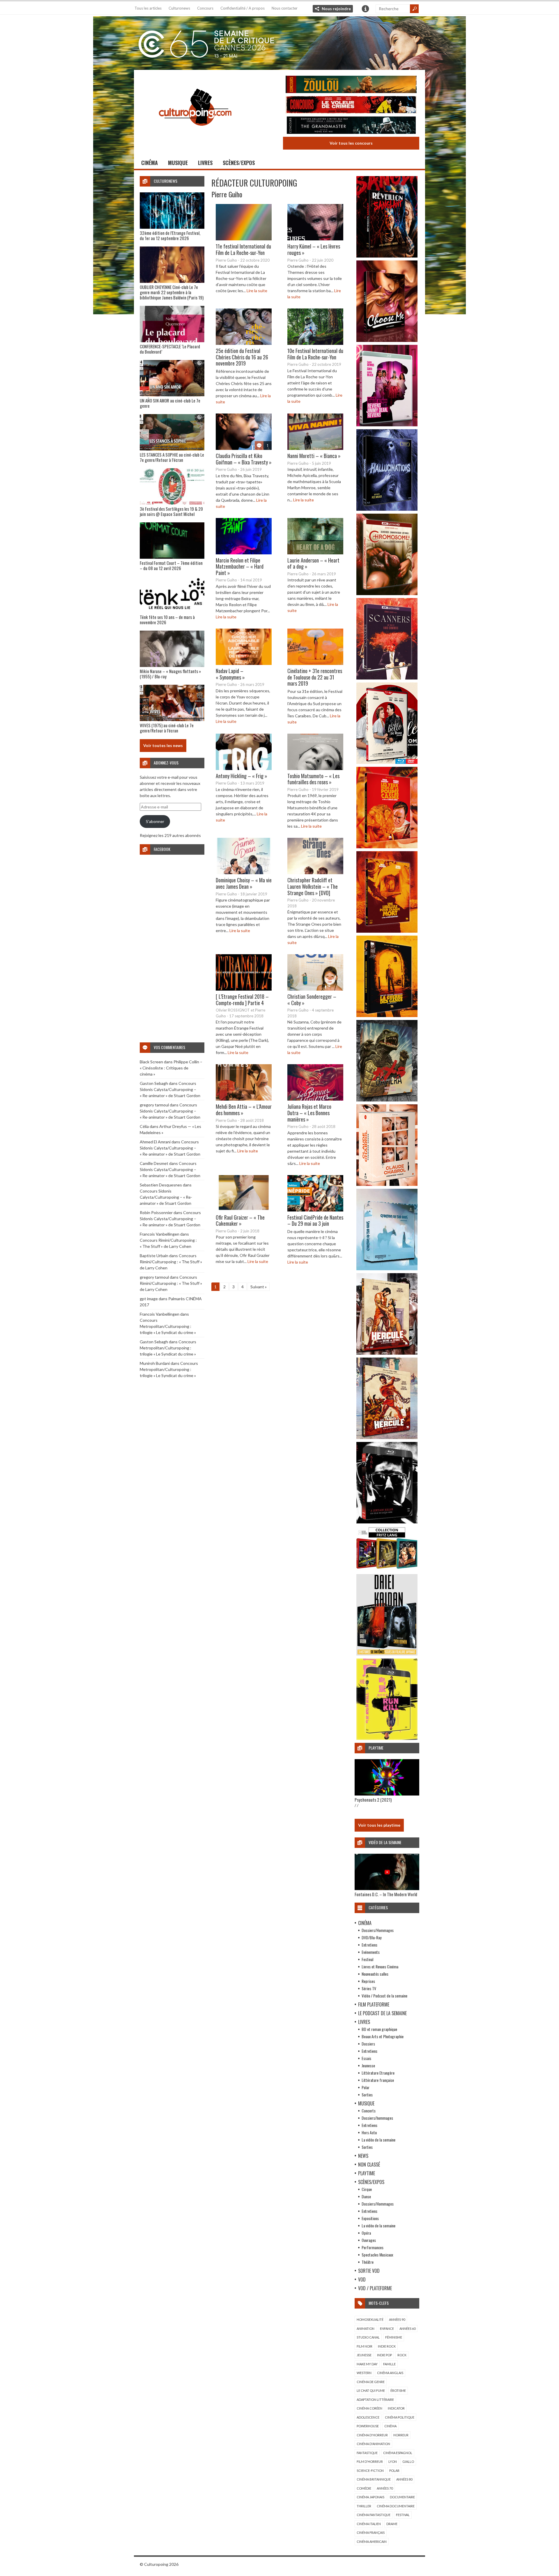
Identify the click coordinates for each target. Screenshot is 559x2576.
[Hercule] (387, 1437)
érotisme (398, 2390)
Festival (367, 1959)
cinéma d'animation (373, 2444)
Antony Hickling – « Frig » (242, 776)
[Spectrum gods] (387, 1269)
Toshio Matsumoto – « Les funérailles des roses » (313, 779)
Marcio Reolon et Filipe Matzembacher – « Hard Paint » (240, 566)
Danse (366, 2196)
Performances (373, 2247)
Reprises (368, 1981)
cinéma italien (369, 2524)
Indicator (396, 2408)
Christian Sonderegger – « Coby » (312, 1000)
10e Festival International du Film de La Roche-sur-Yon (315, 354)
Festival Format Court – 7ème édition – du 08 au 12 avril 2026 (171, 565)
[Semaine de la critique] (279, 42)
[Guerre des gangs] (387, 1015)
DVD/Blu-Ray (372, 1937)
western (364, 2373)
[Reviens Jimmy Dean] (387, 425)
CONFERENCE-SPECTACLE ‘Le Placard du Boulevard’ (170, 349)
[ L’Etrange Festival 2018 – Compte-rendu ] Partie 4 (242, 1000)
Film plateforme (374, 2004)
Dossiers (368, 2044)
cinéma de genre (371, 2382)
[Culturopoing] (195, 134)
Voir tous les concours (351, 143)
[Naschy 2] (387, 931)
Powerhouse (368, 2426)
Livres (205, 163)
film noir (365, 2346)
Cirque (367, 2189)
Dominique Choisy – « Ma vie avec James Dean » (244, 883)
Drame (392, 2524)
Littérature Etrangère (378, 2073)
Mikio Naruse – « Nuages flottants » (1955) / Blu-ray (170, 674)
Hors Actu (369, 2132)
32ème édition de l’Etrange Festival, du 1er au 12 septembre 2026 (170, 235)
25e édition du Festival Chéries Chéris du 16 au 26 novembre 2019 (242, 357)
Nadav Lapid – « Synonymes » (230, 674)
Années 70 (385, 2488)
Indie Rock (387, 2346)
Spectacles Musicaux (377, 2255)
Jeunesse (368, 2065)
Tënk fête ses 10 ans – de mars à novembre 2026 (167, 620)
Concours (205, 8)
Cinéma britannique (374, 2479)
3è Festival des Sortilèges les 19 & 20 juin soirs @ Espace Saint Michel (171, 511)
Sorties (367, 2095)
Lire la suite (257, 291)
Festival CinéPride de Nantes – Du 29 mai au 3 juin (315, 1220)
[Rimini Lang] (387, 1570)
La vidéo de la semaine (378, 2140)
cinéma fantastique (374, 2515)
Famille (389, 2364)
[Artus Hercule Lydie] (387, 1353)
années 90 (397, 2319)
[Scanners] (387, 678)
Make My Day (367, 2364)
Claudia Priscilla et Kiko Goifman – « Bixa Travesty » (244, 459)
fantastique (367, 2453)
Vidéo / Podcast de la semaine (384, 1996)
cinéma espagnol (398, 2453)
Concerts (369, 2111)
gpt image (149, 1299)
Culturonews (179, 8)
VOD (362, 2279)
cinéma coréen (369, 2408)
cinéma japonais (370, 2497)
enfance (387, 2328)
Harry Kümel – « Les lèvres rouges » (314, 249)
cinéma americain (372, 2542)
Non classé (369, 2165)
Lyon (393, 2461)
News (363, 2156)
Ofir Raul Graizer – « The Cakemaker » (240, 1220)
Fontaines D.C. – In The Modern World (386, 1894)
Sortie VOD (369, 2271)
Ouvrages (369, 2240)
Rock (402, 2355)
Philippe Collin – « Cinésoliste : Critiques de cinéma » (171, 1068)
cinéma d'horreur (372, 2435)
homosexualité (370, 2319)
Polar (366, 2087)
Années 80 (404, 2479)
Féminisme (394, 2337)
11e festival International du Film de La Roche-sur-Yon (243, 249)
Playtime (367, 2173)
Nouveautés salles (375, 1974)
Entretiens (369, 1945)
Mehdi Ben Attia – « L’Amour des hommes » (244, 1110)
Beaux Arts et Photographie (383, 2036)
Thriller (364, 2506)
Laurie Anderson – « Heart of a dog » (313, 563)
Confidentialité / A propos (243, 8)
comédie (364, 2488)
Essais (366, 2058)
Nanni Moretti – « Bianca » (314, 456)
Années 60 (407, 2328)
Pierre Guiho (227, 194)
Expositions (370, 2218)
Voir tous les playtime (379, 1825)
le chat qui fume (371, 2390)
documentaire (402, 2497)
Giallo (408, 2461)
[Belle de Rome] (387, 762)
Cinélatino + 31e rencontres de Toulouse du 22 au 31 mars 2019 (315, 677)
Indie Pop (384, 2355)
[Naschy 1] (387, 847)
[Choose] (387, 340)
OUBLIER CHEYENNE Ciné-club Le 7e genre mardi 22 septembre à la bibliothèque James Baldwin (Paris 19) (172, 292)
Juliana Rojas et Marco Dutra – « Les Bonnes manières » (309, 1113)
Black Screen (151, 1062)
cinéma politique (400, 2417)
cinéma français (371, 2532)
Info (365, 9)
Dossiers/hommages (377, 2118)
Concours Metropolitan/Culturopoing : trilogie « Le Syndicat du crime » (168, 1326)
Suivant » (259, 1287)
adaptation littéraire (375, 2400)
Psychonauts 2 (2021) (373, 1800)
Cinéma (150, 163)
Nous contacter (285, 8)
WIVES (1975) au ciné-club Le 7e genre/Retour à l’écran (167, 728)
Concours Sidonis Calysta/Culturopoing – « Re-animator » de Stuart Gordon (170, 1089)
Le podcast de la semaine (382, 2013)
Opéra (366, 2233)
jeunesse (364, 2355)
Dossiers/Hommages (378, 1930)
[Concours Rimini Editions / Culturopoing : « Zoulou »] (351, 85)
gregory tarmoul (154, 1105)
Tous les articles (148, 8)
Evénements (371, 1952)
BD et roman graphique (379, 2029)
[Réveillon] (387, 256)
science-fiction (370, 2471)
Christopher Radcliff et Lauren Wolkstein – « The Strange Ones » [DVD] (313, 886)
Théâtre (368, 2262)
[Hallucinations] (387, 509)
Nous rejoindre (336, 9)
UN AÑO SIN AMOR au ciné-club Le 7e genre (170, 403)
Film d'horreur (370, 2461)
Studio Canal (368, 2337)
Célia (144, 1126)
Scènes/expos (239, 163)
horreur (401, 2435)
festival (403, 2515)
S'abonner (155, 821)
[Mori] (387, 1522)
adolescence (368, 2417)
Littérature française (378, 2080)
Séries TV (369, 1988)
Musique (178, 163)
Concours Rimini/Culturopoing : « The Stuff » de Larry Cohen (171, 1262)
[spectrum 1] (387, 1738)
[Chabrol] (387, 1184)
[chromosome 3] (387, 594)
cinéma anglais (390, 2373)
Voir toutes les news (163, 745)
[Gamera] (387, 1100)
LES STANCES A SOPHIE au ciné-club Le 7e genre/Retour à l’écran (172, 457)
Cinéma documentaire (396, 2506)
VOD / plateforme (375, 2288)
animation (366, 2328)
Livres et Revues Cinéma (380, 1966)
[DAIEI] (387, 1654)
